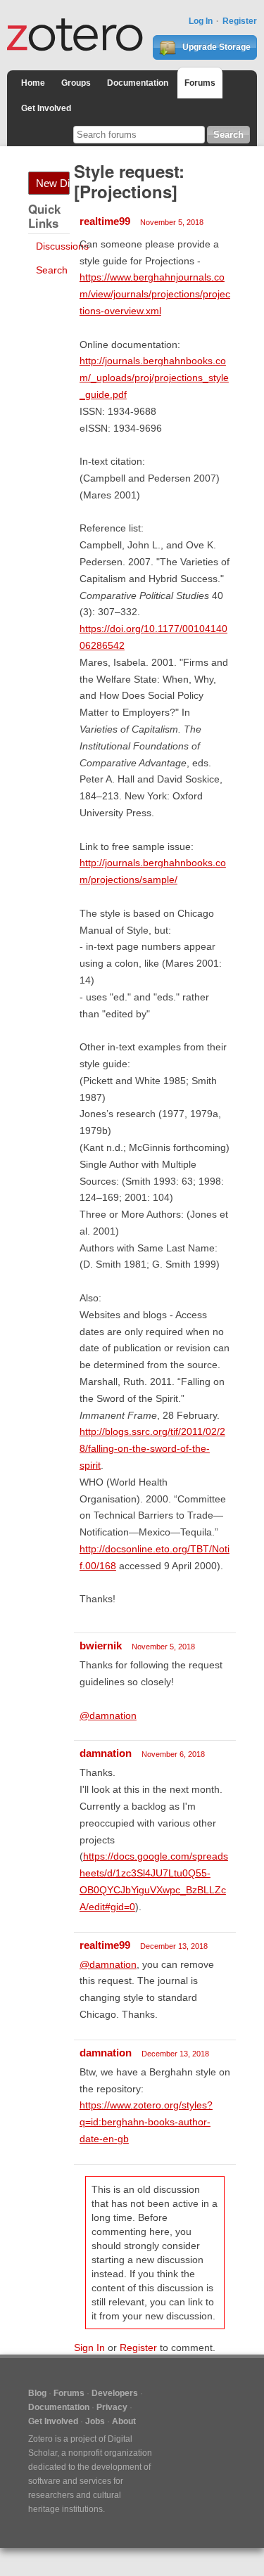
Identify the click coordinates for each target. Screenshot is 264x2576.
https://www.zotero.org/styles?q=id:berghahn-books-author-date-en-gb (146, 2122)
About (124, 2421)
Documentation (138, 83)
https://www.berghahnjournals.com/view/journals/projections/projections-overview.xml (155, 294)
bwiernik (101, 1646)
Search (52, 270)
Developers (115, 2393)
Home (33, 83)
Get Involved (46, 108)
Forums (200, 83)
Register (240, 21)
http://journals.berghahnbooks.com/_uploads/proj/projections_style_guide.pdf (154, 378)
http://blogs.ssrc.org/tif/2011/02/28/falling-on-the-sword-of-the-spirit (152, 1448)
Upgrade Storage (215, 47)
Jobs (95, 2421)
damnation (106, 1753)
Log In (201, 21)
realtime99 (105, 221)
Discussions (62, 246)
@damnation (108, 1715)
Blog (37, 2393)
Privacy (112, 2407)
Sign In (89, 2348)
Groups (76, 83)
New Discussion (53, 183)
